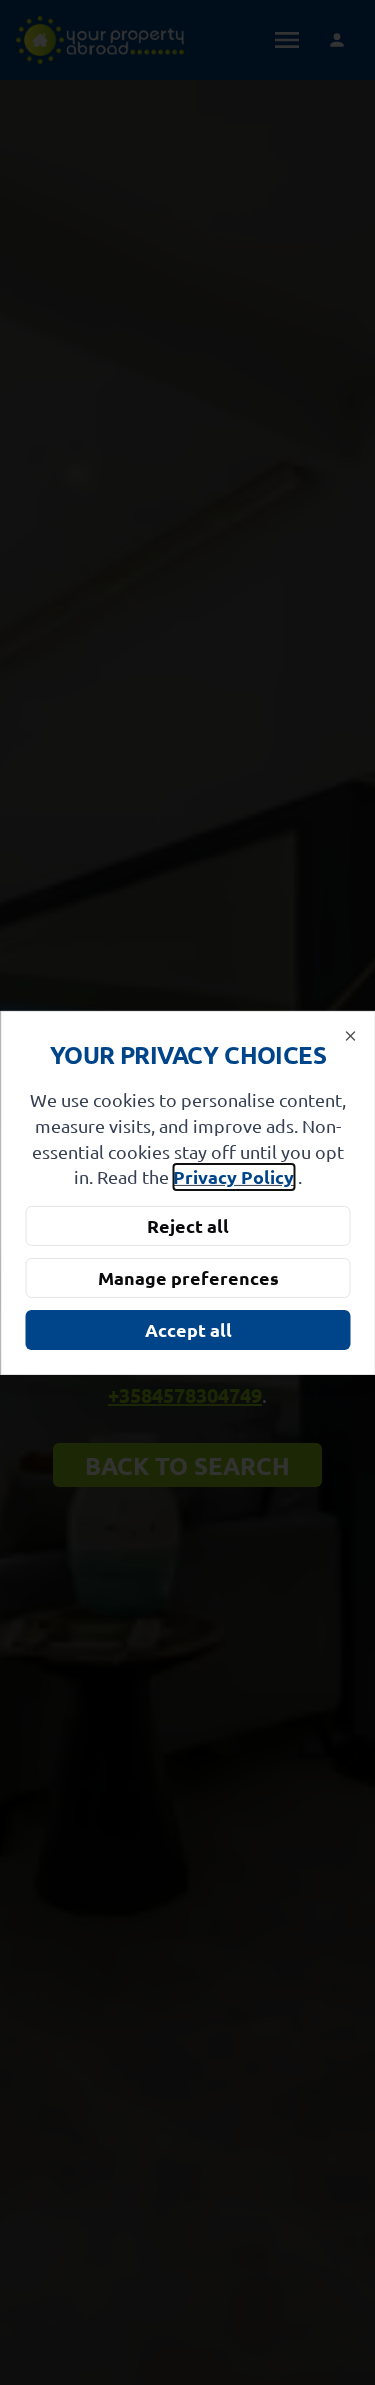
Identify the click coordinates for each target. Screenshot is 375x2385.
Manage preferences (187, 1277)
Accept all (187, 1329)
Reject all (188, 1225)
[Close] (350, 1035)
